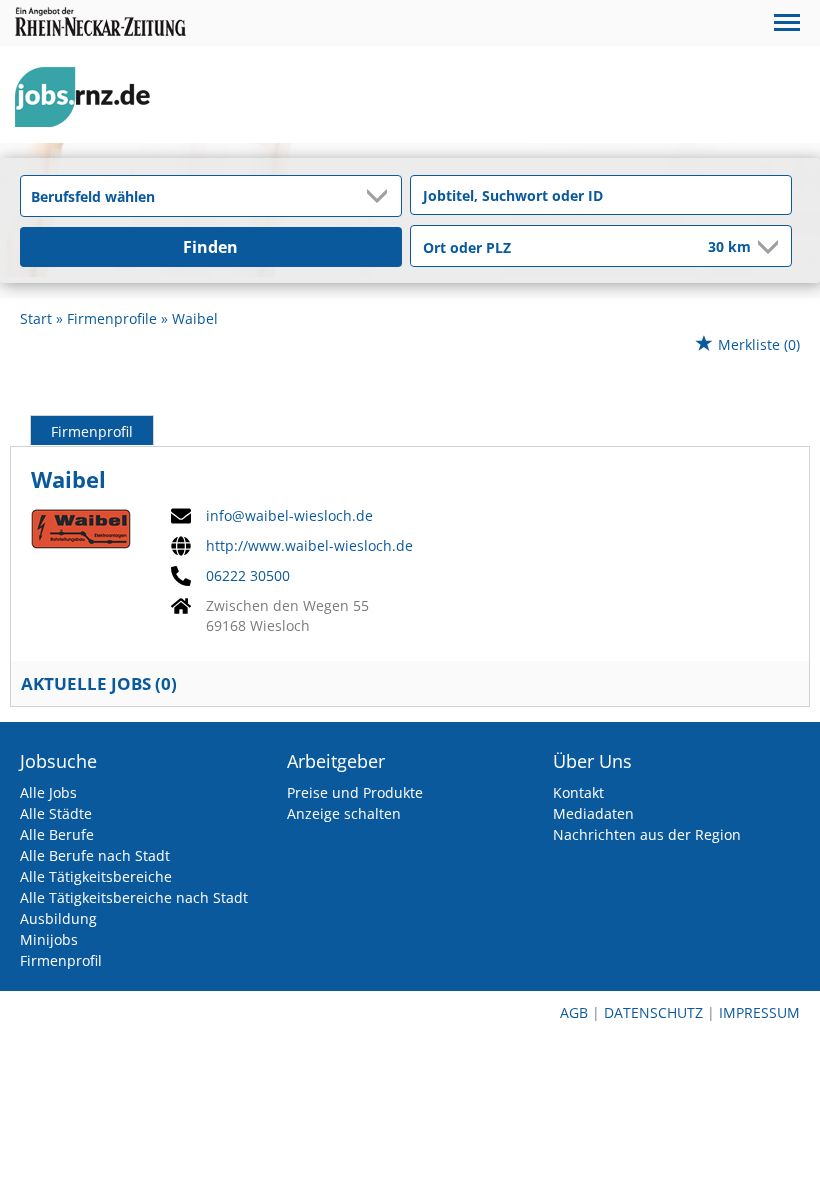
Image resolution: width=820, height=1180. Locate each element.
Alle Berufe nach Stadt (95, 855)
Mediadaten (593, 813)
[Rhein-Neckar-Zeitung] (90, 97)
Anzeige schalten (344, 813)
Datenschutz (653, 1012)
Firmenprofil (92, 431)
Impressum (759, 1012)
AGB (574, 1012)
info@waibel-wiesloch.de (289, 516)
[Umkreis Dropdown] (766, 247)
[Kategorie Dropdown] (381, 196)
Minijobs (49, 939)
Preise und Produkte (355, 792)
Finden (210, 247)
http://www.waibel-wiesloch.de (309, 546)
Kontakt (578, 792)
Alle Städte (56, 813)
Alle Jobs (48, 792)
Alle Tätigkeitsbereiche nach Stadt (134, 897)
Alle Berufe (57, 834)
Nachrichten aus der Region (647, 834)
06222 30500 (248, 576)
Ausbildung (58, 918)
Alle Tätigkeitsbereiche (96, 876)
